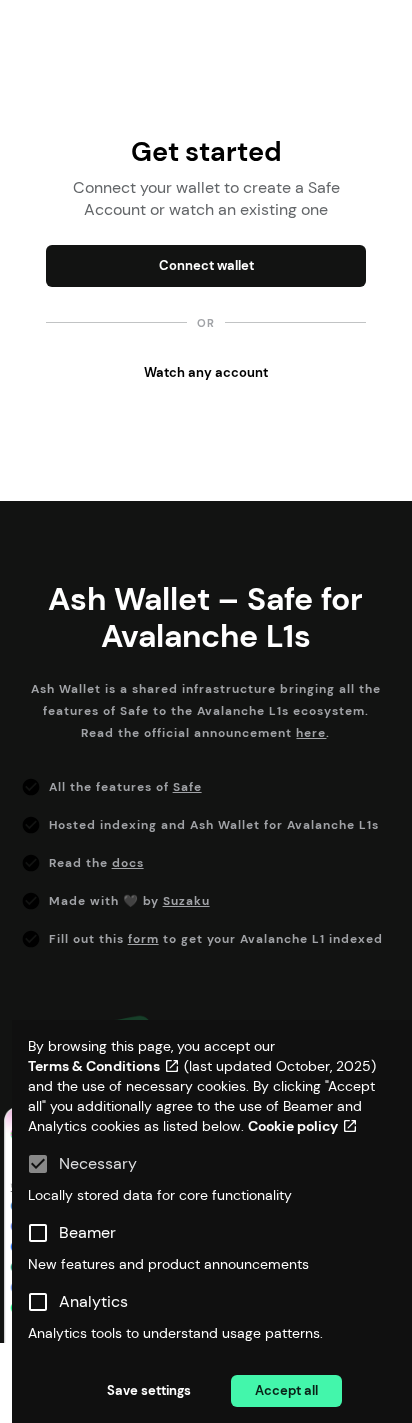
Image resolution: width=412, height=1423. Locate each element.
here (311, 733)
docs (128, 863)
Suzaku (186, 901)
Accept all (286, 1390)
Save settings (149, 1390)
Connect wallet (206, 265)
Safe (187, 787)
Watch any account (206, 372)
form (143, 939)
